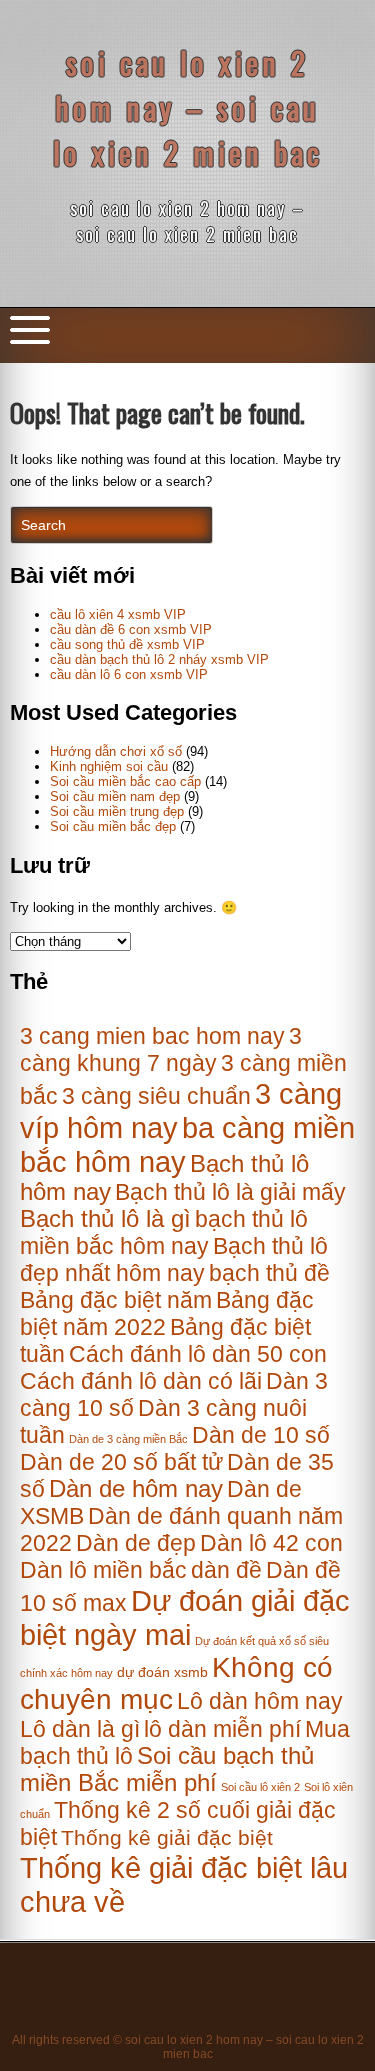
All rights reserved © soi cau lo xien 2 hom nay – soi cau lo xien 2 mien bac (188, 2047)
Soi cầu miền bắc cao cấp (125, 781)
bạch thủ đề (269, 1273)
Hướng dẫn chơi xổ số (116, 751)
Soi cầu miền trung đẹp (117, 811)
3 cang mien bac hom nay (152, 1036)
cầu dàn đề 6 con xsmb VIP (131, 629)
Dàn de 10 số (261, 1435)
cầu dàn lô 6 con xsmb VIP (129, 674)
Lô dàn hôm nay (260, 1701)
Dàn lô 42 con (271, 1543)
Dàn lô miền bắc (103, 1570)
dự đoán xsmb (162, 1672)
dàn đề (226, 1570)
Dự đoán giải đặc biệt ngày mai (185, 1617)
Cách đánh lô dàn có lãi (141, 1381)
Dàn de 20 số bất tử (121, 1462)
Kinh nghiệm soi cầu (109, 766)
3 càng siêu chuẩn (156, 1096)
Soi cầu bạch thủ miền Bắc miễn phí (167, 1769)
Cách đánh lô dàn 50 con (198, 1354)
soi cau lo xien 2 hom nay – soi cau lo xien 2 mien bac (188, 107)
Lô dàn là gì (80, 1729)
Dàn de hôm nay (136, 1489)
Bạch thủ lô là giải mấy (230, 1192)
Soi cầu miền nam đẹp (115, 796)
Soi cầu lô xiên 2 (260, 1787)
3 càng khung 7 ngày (161, 1049)
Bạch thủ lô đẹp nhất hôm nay (174, 1259)
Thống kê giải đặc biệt (167, 1837)
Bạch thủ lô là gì (105, 1219)
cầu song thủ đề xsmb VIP (127, 644)
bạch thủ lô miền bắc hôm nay (164, 1232)
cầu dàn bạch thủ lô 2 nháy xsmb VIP (159, 659)
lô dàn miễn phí (222, 1729)
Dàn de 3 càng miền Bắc (128, 1439)
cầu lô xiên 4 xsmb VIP (118, 614)
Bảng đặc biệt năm (116, 1300)
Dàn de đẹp (136, 1543)
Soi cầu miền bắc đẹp (113, 826)
